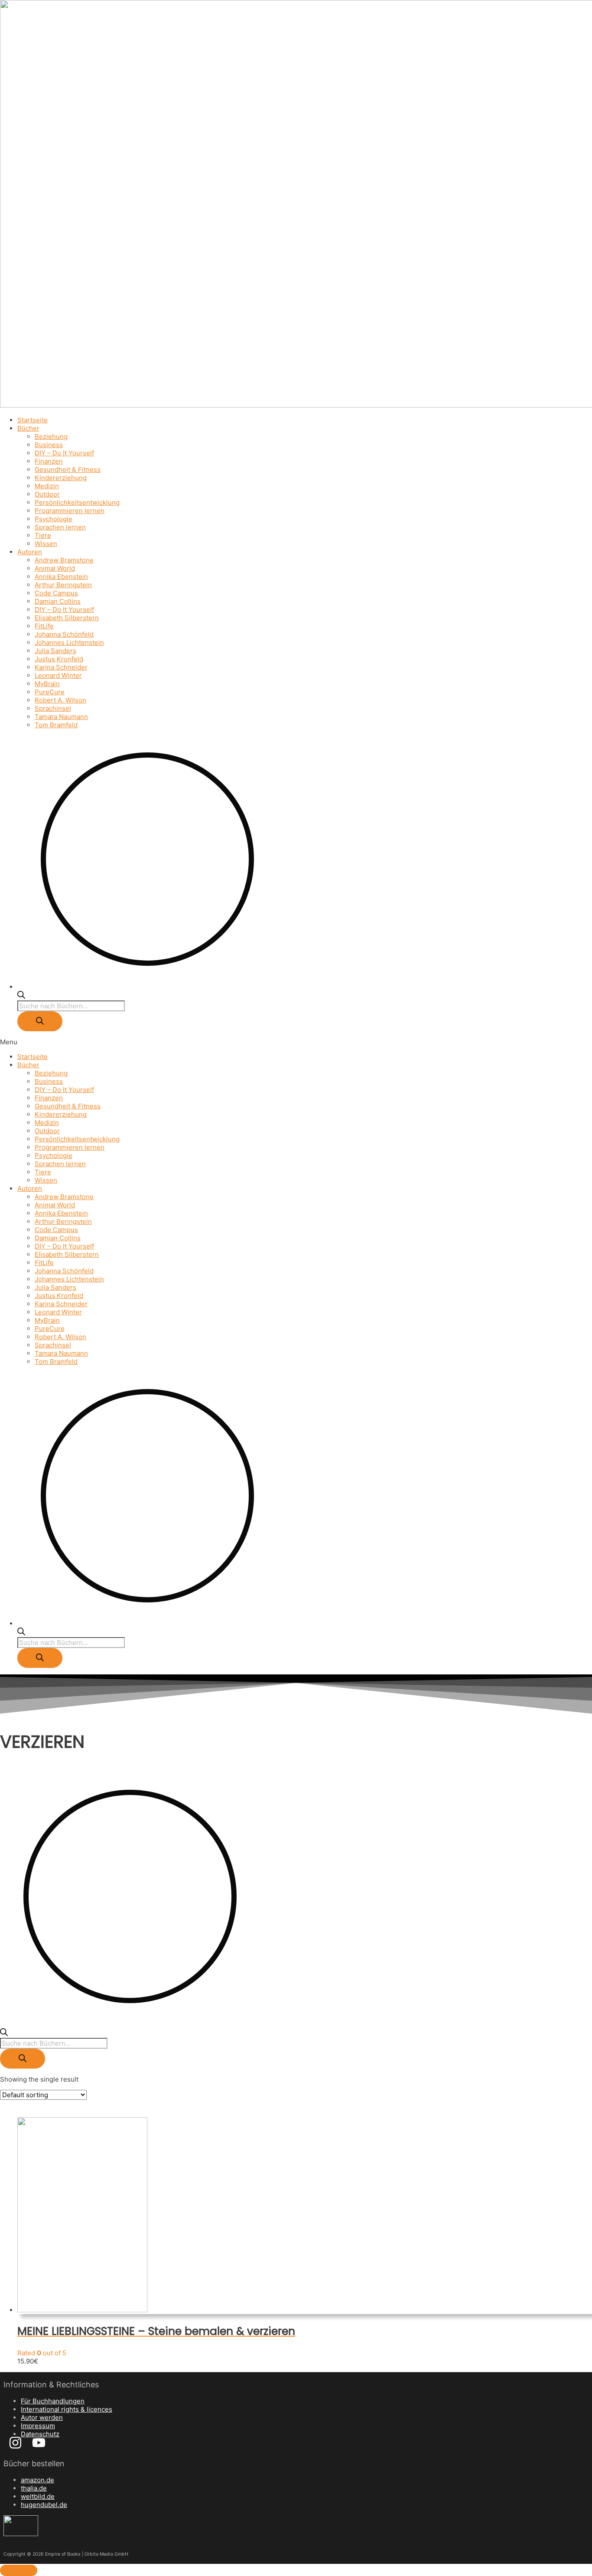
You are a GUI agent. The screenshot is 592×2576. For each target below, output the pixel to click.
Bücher (28, 428)
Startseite (33, 420)
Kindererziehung (61, 478)
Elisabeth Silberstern (67, 618)
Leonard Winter (58, 675)
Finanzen (49, 461)
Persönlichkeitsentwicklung (77, 502)
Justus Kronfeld (59, 659)
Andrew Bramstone (64, 560)
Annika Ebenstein (61, 577)
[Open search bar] (21, 996)
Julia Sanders (55, 651)
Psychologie (54, 519)
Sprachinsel (53, 708)
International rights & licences (67, 2409)
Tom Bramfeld (56, 725)
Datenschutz (40, 2434)
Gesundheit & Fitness (68, 469)
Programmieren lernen (70, 511)
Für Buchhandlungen (53, 2401)
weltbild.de (38, 2496)
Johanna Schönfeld (64, 634)
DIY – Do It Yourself (64, 453)
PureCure (50, 692)
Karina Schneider (61, 667)
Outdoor (47, 494)
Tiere (43, 535)
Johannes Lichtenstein (69, 642)
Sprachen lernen (60, 527)
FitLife (44, 626)
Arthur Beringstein (63, 585)
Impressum (38, 2426)
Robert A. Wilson (60, 700)
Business (49, 445)
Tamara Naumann (61, 717)
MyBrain (47, 684)
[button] (296, 1042)
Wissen (46, 544)
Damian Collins (58, 601)
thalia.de (34, 2488)
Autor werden (42, 2417)
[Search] (40, 1021)
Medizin (47, 486)
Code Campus (56, 593)
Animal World (55, 568)
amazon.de (37, 2480)
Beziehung (51, 436)
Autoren (30, 552)
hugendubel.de (44, 2505)
